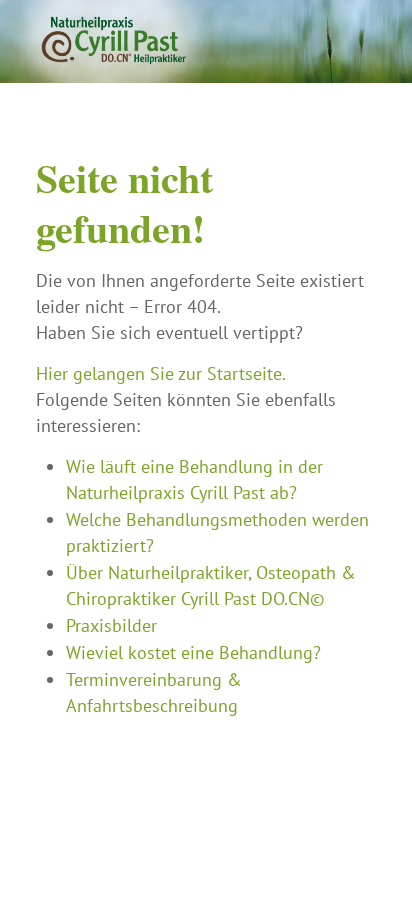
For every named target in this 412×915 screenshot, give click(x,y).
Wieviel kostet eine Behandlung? (193, 652)
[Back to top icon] (371, 874)
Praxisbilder (111, 625)
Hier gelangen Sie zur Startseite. (161, 373)
